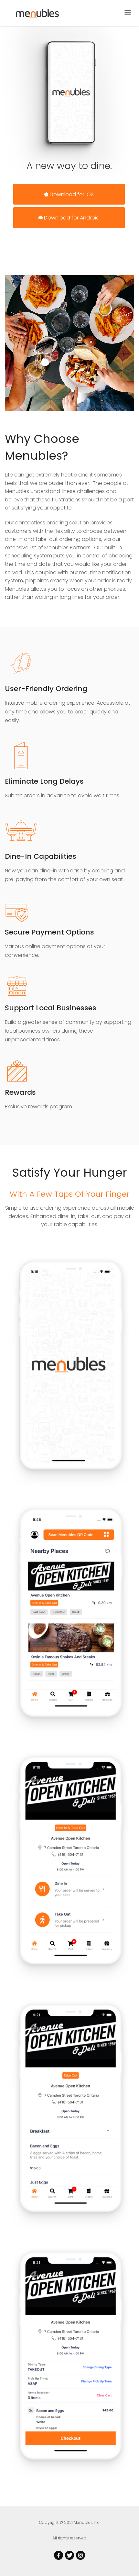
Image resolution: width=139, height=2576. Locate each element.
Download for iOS (71, 194)
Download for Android (71, 218)
